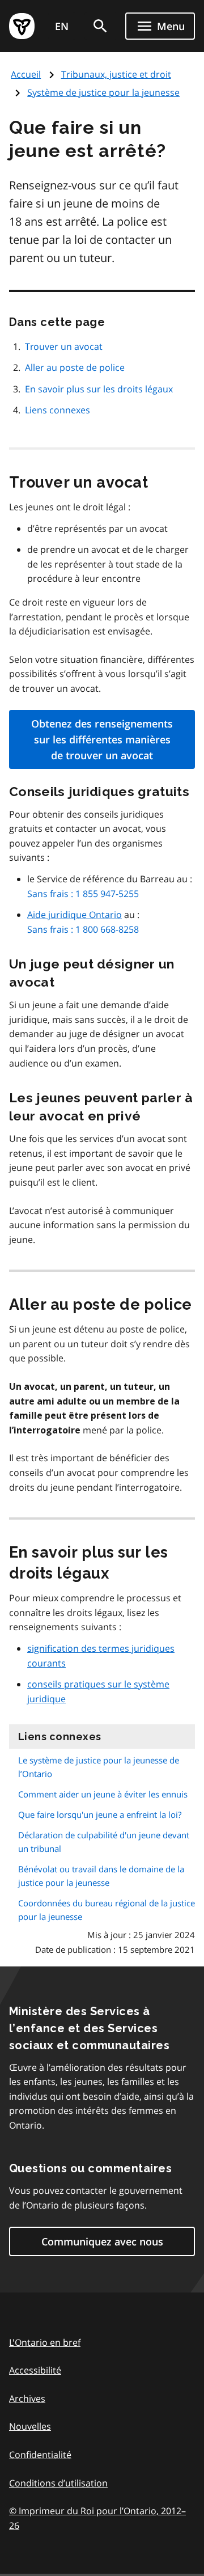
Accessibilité (35, 2370)
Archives (27, 2399)
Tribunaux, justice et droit (116, 74)
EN (62, 26)
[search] (100, 26)
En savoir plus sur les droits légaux (99, 389)
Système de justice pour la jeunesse (103, 92)
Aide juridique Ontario (75, 915)
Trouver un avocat (64, 346)
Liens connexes (58, 410)
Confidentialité (40, 2455)
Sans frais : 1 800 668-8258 (83, 929)
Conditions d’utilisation (58, 2483)
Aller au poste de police (75, 367)
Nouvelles (30, 2426)
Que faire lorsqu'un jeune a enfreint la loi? (100, 1814)
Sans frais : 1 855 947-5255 (83, 894)
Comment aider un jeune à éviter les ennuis (103, 1794)
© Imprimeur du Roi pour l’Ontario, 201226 (102, 2518)
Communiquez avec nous (102, 2241)
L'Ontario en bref (45, 2342)
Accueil (26, 74)
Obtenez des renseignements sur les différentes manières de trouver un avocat (102, 739)
